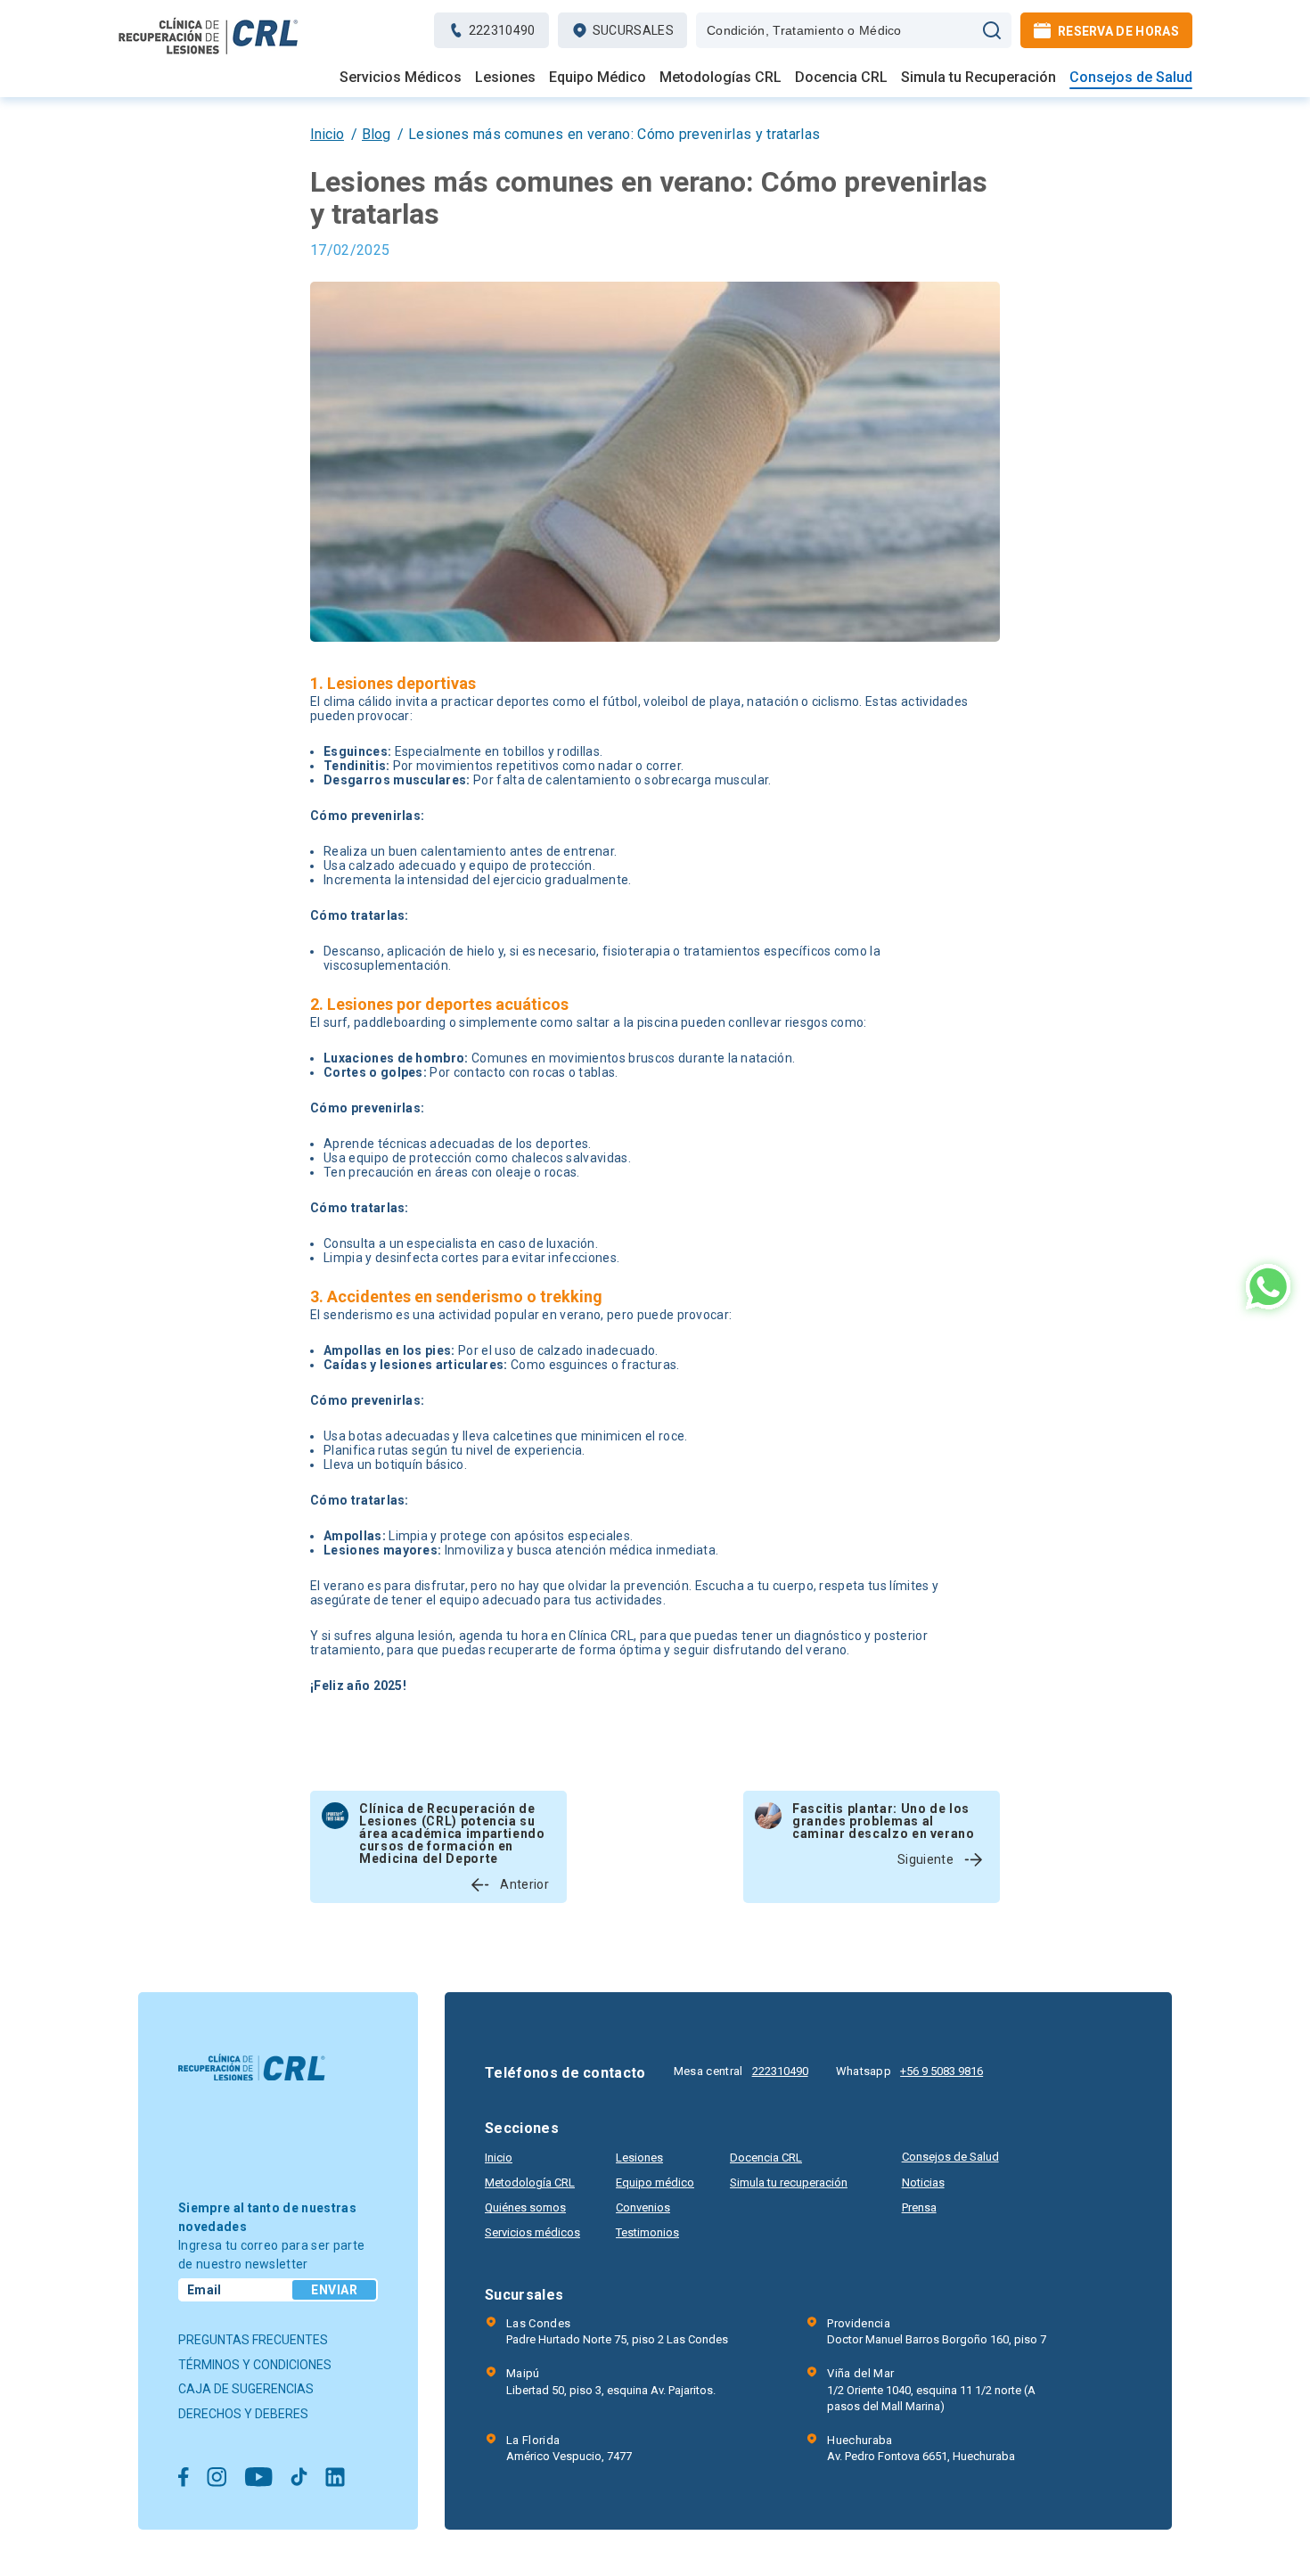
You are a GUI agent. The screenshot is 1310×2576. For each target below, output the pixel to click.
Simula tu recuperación (789, 2182)
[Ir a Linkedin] (335, 2478)
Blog (376, 134)
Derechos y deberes (243, 2414)
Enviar (334, 2290)
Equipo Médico (598, 78)
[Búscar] (992, 30)
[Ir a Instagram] (217, 2478)
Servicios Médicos (401, 78)
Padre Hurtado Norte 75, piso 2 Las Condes (617, 2331)
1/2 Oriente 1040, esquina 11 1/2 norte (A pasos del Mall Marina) (931, 2389)
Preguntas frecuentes (253, 2340)
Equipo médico (655, 2182)
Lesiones (505, 78)
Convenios (643, 2207)
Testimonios (647, 2232)
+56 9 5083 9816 (942, 2071)
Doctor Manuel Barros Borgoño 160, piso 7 (937, 2331)
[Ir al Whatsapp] (1268, 1288)
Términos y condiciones (255, 2365)
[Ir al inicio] (209, 54)
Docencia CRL (841, 78)
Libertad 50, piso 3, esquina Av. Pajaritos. (611, 2381)
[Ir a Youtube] (258, 2478)
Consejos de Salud (1131, 78)
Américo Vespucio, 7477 (569, 2448)
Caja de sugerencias (246, 2389)
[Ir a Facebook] (184, 2478)
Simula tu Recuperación (978, 78)
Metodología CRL (530, 2182)
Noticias (923, 2182)
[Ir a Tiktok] (299, 2478)
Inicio (327, 134)
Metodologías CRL (720, 78)
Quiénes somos (525, 2207)
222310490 (780, 2071)
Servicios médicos (532, 2232)
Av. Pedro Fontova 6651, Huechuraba (921, 2448)
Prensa (919, 2207)
